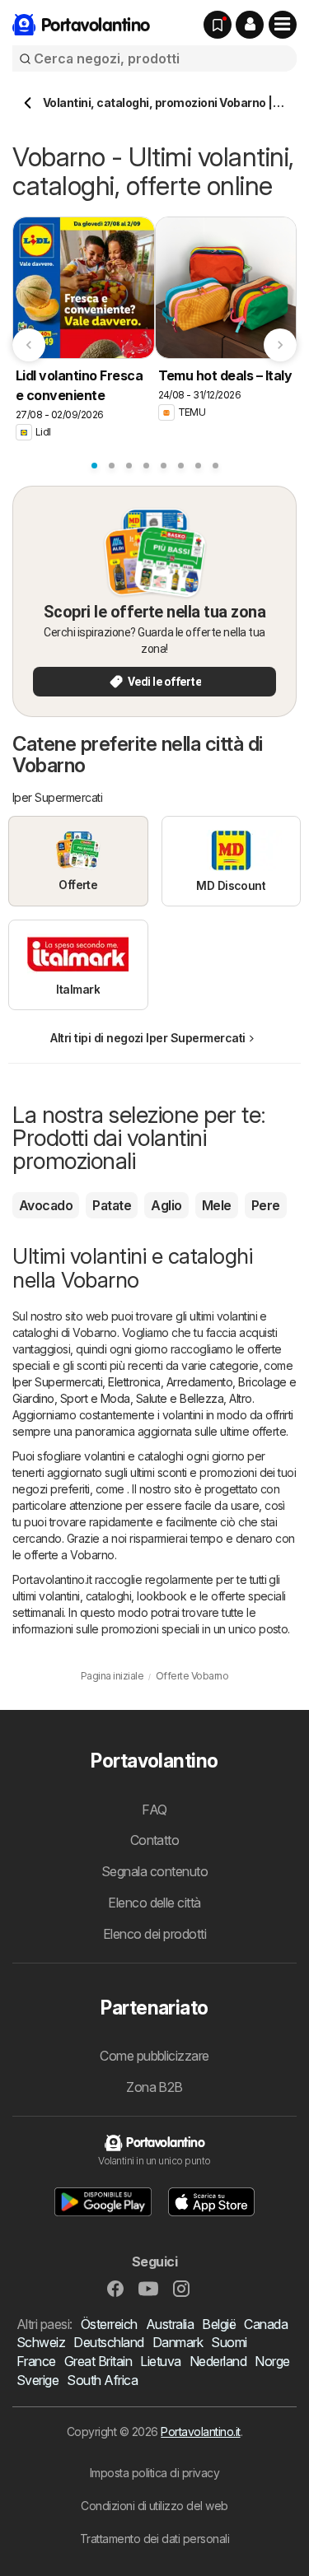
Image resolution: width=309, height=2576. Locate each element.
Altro (240, 1398)
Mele (217, 1205)
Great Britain (98, 2361)
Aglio (166, 1205)
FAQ (154, 1810)
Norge (272, 2361)
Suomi (229, 2342)
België (219, 2324)
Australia (170, 2324)
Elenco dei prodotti (154, 1934)
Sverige (37, 2380)
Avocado (46, 1205)
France (36, 2361)
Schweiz (41, 2342)
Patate (112, 1205)
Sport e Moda (95, 1398)
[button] (250, 25)
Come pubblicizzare (154, 2056)
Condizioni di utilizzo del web (154, 2506)
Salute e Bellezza (180, 1398)
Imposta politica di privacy (154, 2473)
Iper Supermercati (57, 1382)
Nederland (218, 2361)
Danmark (178, 2342)
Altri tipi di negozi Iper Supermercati (148, 1038)
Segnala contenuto (154, 1871)
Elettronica (134, 1382)
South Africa (102, 2380)
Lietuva (160, 2361)
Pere (266, 1205)
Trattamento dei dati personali (155, 2539)
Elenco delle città (154, 1903)
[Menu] (283, 25)
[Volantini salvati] (218, 25)
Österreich (109, 2324)
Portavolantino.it (200, 2432)
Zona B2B (154, 2087)
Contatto (155, 1840)
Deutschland (108, 2342)
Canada (266, 2324)
